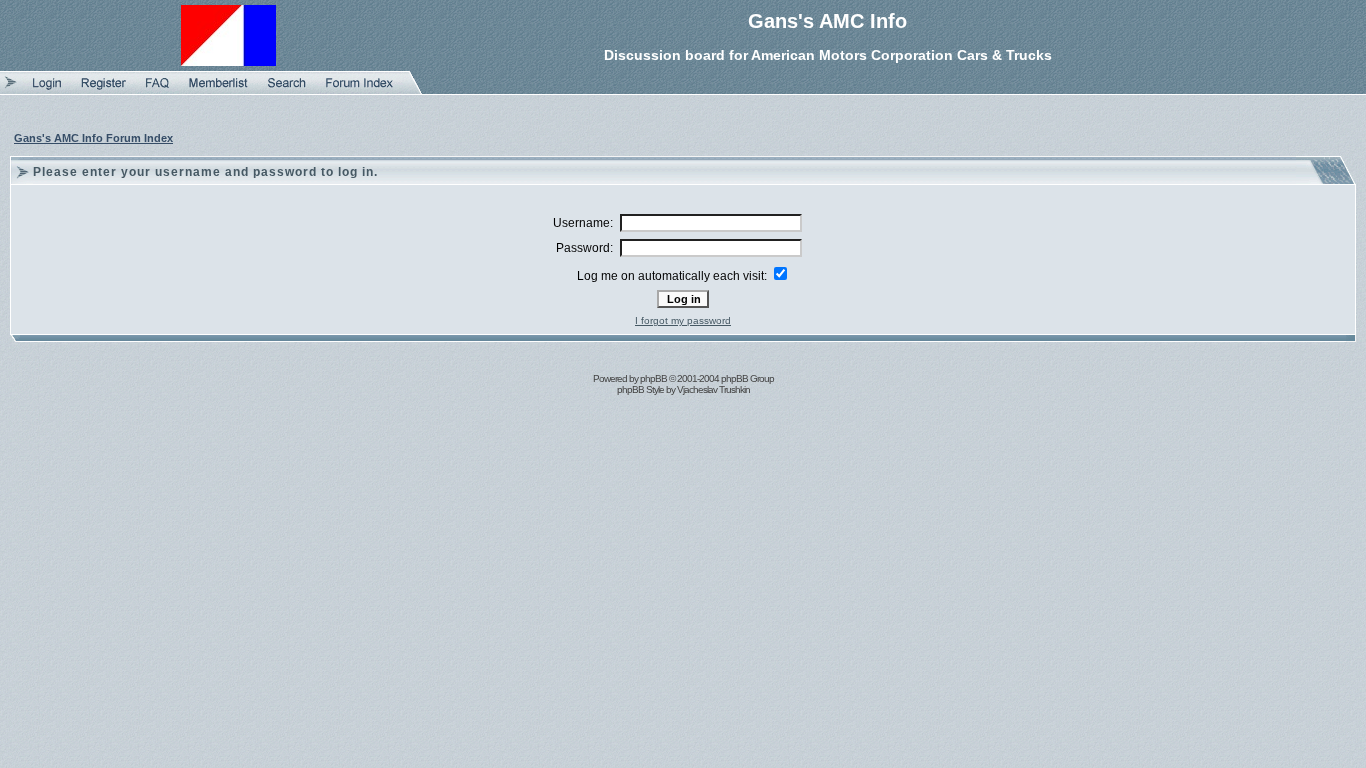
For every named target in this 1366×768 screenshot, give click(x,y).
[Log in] (47, 90)
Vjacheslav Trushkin (713, 389)
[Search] (287, 90)
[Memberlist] (218, 90)
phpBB (653, 378)
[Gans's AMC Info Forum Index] (359, 90)
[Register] (103, 90)
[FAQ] (157, 90)
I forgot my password (683, 320)
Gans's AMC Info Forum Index (93, 138)
